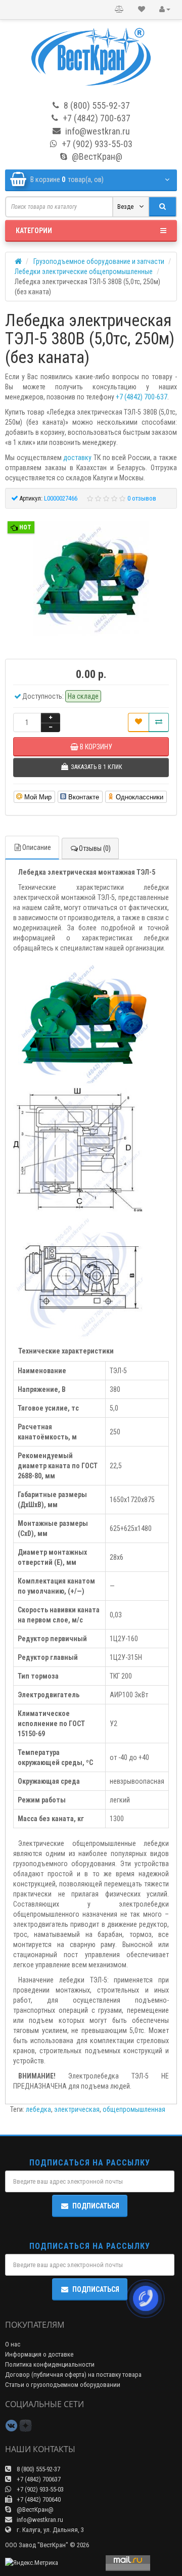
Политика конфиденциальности (50, 2364)
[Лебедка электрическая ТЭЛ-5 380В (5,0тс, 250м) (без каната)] (91, 578)
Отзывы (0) (95, 848)
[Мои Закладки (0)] (142, 10)
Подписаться (96, 2206)
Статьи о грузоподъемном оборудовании (63, 2385)
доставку (77, 458)
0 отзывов (142, 498)
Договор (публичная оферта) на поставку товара (73, 2375)
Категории (34, 231)
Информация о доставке (39, 2354)
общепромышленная (134, 2109)
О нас (13, 2344)
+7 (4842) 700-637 (142, 397)
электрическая (77, 2109)
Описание (37, 847)
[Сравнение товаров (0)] (119, 10)
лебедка (38, 2109)
